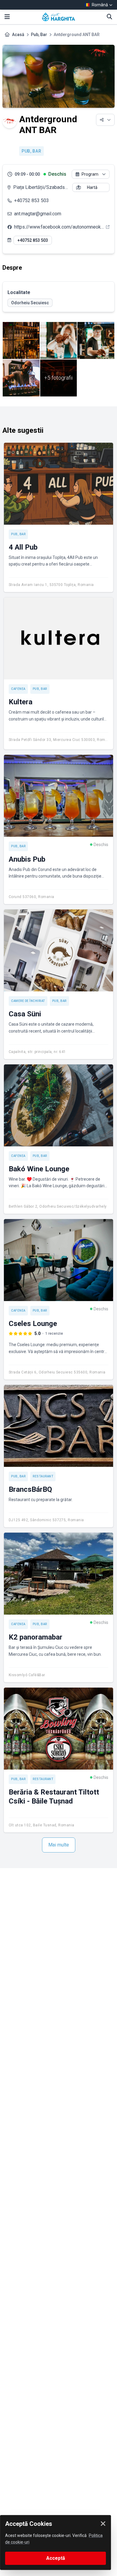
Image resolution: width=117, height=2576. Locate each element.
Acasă (18, 35)
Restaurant (43, 1476)
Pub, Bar (39, 35)
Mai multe (59, 1845)
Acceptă (56, 2558)
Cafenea (18, 689)
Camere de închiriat (28, 1001)
